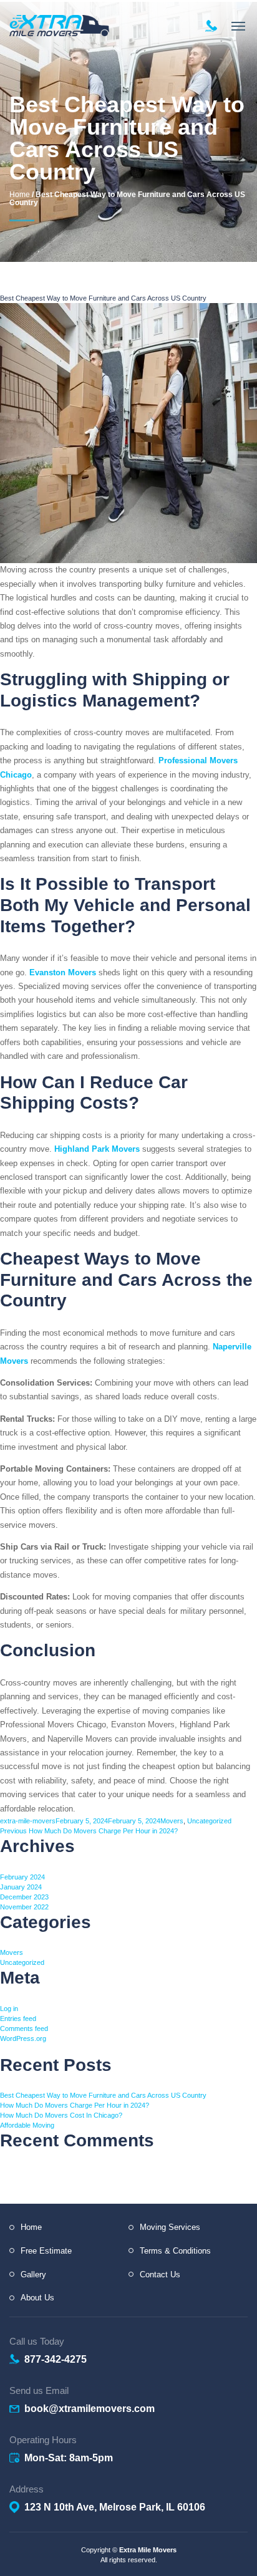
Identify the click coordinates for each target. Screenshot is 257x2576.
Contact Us (160, 2275)
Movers (172, 1821)
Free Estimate (46, 2251)
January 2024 (21, 1887)
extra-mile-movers (28, 1821)
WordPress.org (23, 2038)
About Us (37, 2298)
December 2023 (24, 1897)
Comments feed (24, 2028)
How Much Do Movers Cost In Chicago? (61, 2115)
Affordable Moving (27, 2125)
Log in (9, 2009)
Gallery (33, 2275)
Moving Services (170, 2227)
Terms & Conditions (175, 2251)
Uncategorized (209, 1821)
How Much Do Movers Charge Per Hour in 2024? (75, 2105)
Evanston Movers (63, 972)
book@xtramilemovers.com (90, 2409)
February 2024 (22, 1877)
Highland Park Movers (97, 1149)
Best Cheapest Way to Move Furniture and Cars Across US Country (103, 2095)
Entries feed (18, 2019)
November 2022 (24, 1907)
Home (20, 195)
